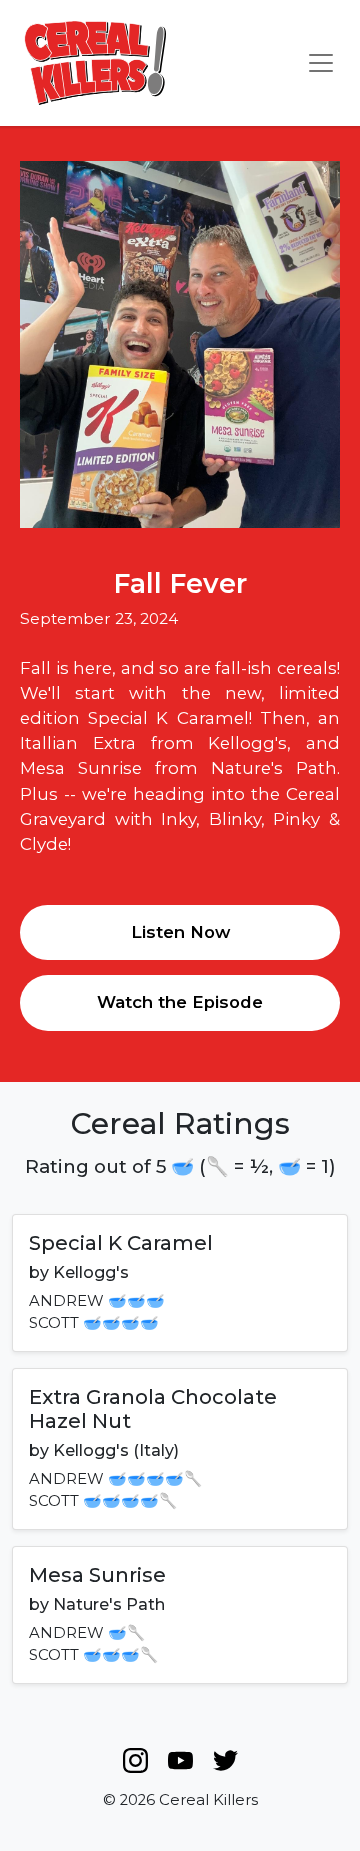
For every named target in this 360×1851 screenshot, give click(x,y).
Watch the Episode (180, 1002)
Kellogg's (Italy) (116, 1450)
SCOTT (54, 1323)
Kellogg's (91, 1272)
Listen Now (180, 932)
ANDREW (66, 1301)
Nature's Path (109, 1604)
